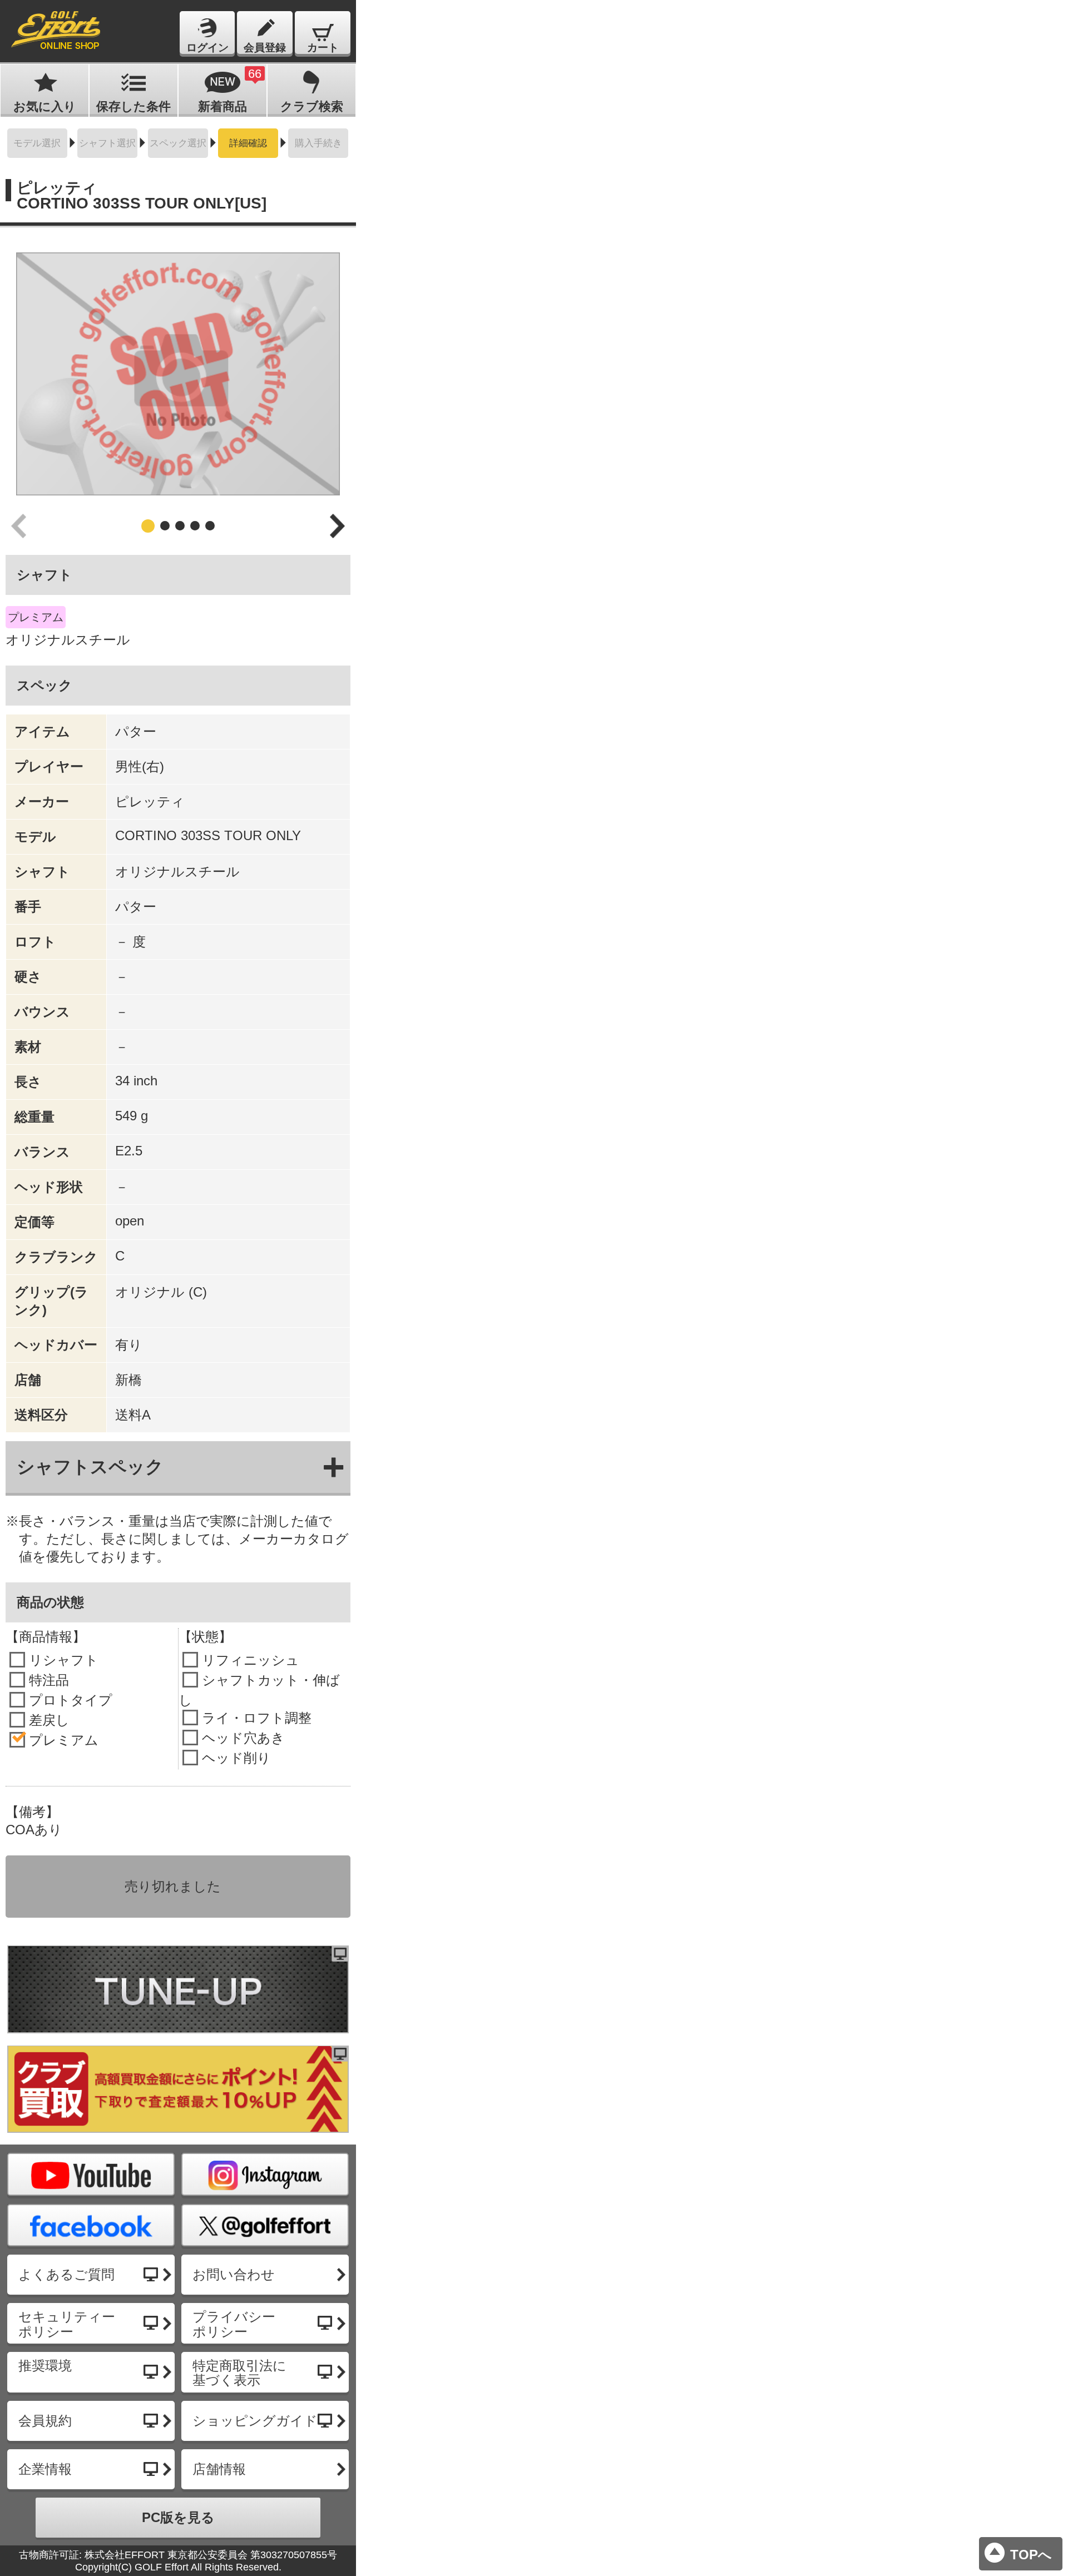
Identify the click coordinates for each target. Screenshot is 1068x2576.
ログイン (207, 48)
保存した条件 (133, 106)
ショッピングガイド (255, 2421)
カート (323, 48)
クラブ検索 (312, 106)
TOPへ (1031, 2555)
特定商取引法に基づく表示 (239, 2373)
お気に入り (45, 106)
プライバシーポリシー (234, 2324)
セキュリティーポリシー (67, 2324)
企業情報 (45, 2469)
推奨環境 (45, 2366)
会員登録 (265, 48)
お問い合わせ (234, 2274)
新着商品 (230, 90)
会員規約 (45, 2421)
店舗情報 (219, 2469)
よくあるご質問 (66, 2274)
